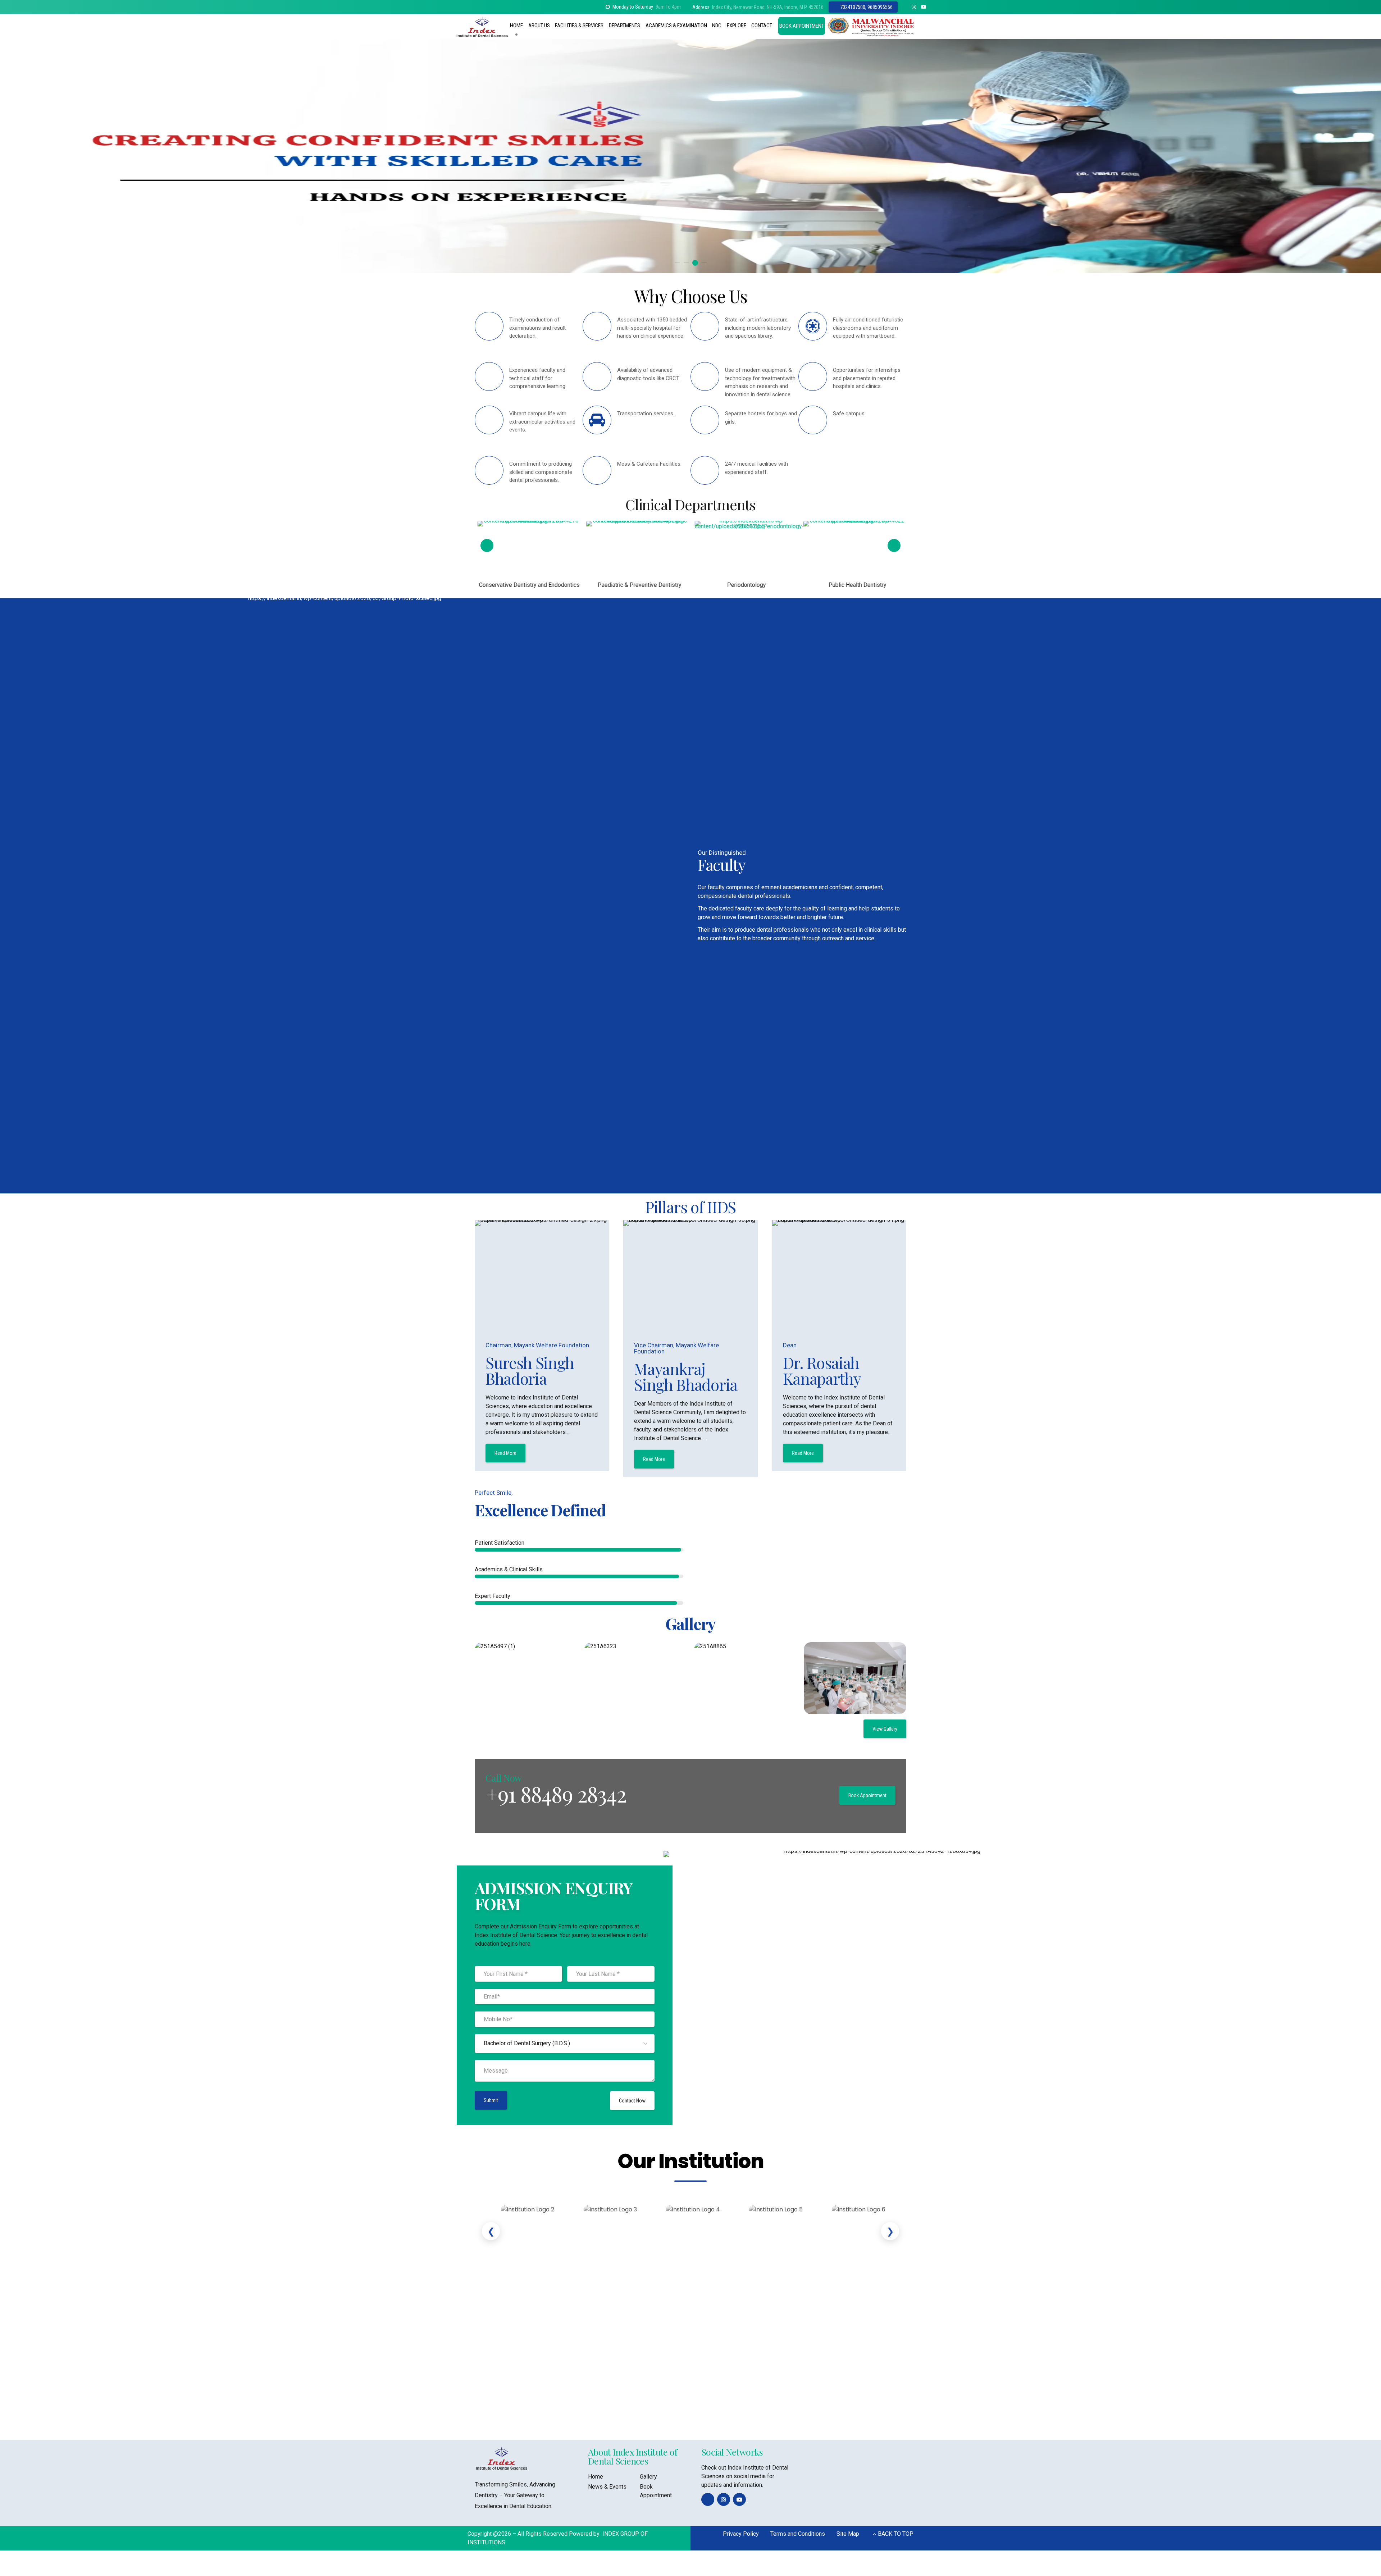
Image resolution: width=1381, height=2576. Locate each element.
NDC (717, 26)
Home (596, 2477)
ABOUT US (539, 26)
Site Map (848, 2534)
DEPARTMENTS (625, 26)
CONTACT (762, 26)
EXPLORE (737, 26)
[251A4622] (637, 555)
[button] (15, 156)
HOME (516, 26)
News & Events (607, 2487)
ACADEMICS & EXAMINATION (676, 26)
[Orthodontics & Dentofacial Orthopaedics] (745, 555)
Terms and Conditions (798, 2534)
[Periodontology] (531, 557)
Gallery (648, 2477)
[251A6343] (854, 552)
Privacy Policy (741, 2534)
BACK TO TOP (896, 2534)
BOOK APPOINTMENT (802, 26)
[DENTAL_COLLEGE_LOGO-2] (502, 2458)
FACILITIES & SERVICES (579, 26)
